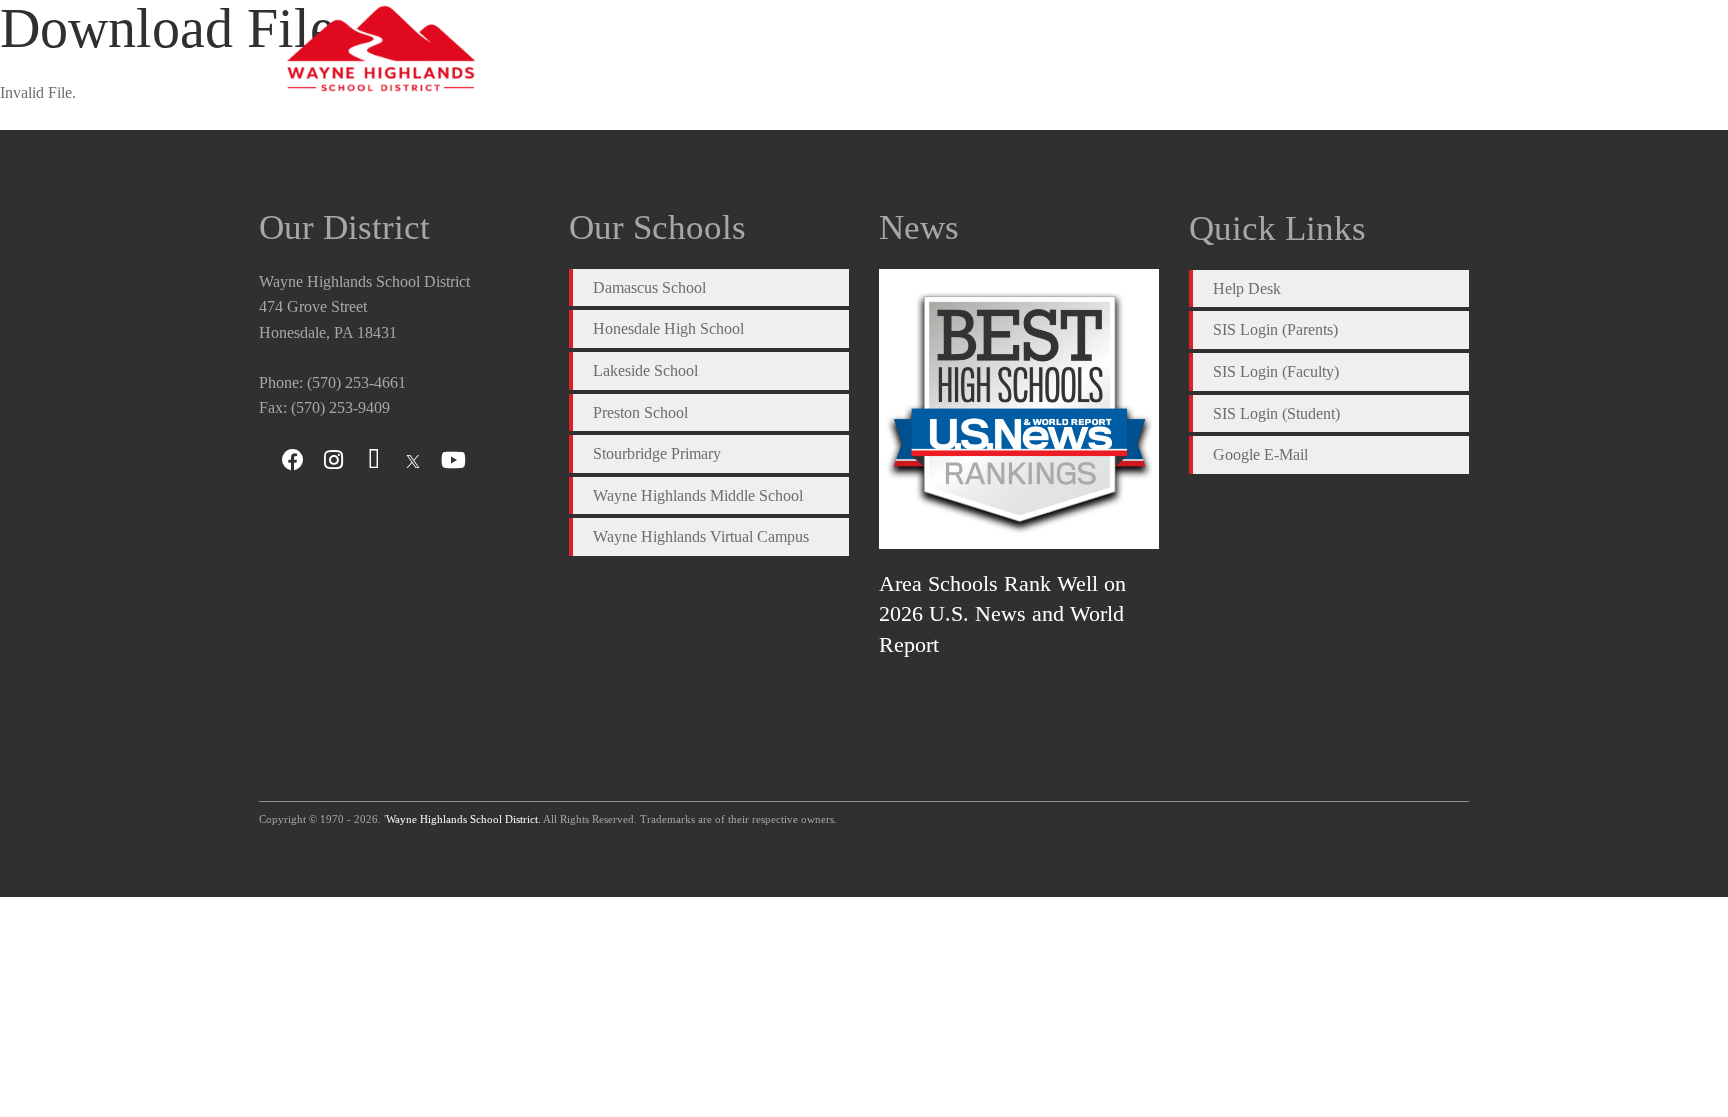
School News (1148, 49)
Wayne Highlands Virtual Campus (701, 536)
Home (779, 49)
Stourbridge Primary (657, 453)
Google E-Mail (1260, 454)
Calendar (1037, 49)
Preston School (640, 412)
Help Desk (1247, 288)
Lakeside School (645, 370)
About (859, 49)
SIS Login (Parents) (1275, 329)
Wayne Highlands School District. (463, 819)
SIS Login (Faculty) (1276, 371)
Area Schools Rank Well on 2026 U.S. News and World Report (1002, 614)
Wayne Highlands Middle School (698, 495)
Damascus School (649, 287)
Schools (944, 49)
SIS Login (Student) (1276, 413)
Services (1257, 49)
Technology (1361, 49)
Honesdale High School (668, 328)
